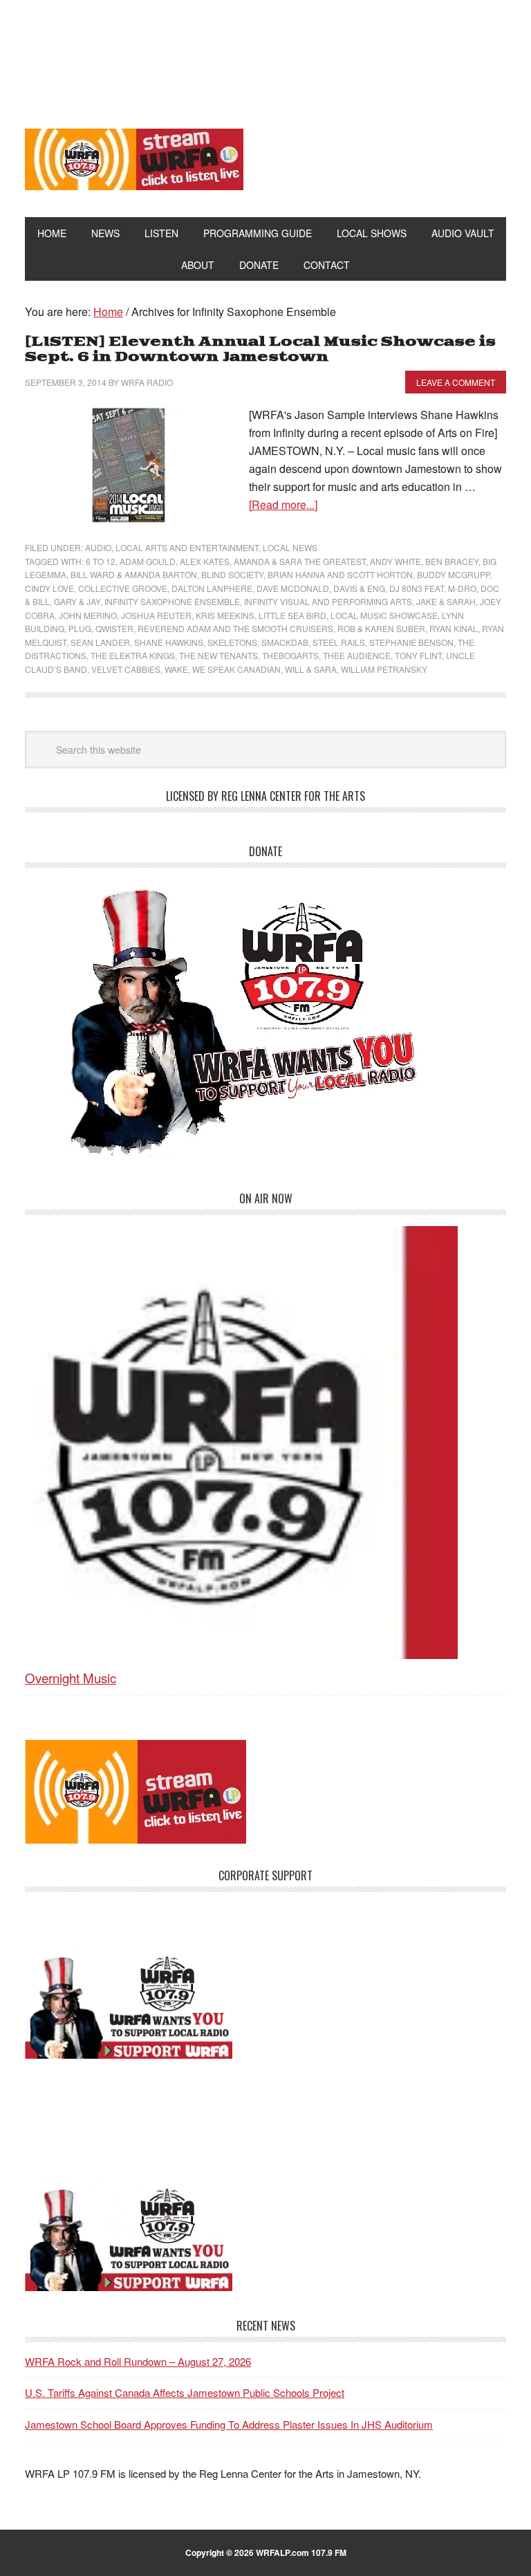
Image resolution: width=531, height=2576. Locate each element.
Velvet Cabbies (126, 669)
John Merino (88, 615)
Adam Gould (148, 561)
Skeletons (232, 642)
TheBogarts (290, 655)
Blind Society (232, 574)
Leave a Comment (456, 382)
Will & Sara (311, 669)
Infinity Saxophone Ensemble (172, 601)
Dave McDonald (293, 588)
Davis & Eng (359, 588)
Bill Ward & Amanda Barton (134, 574)
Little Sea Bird (292, 615)
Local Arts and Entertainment (187, 547)
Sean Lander (100, 642)
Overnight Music (71, 1677)
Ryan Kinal (454, 628)
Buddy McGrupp (453, 574)
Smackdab (285, 642)
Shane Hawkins (169, 642)
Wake (176, 669)
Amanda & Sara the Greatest (300, 561)
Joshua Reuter (156, 615)
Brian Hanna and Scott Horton (340, 574)
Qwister (114, 628)
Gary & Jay (77, 601)
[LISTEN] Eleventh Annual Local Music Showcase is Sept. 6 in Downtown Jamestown (260, 350)
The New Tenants (218, 655)
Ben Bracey (452, 561)
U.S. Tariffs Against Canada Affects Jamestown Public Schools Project (185, 2392)
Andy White (395, 561)
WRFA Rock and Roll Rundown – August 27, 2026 (138, 2361)
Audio (98, 547)
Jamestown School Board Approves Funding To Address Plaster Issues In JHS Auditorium (229, 2424)
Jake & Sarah (446, 601)
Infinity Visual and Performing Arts (328, 601)
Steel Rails (339, 642)
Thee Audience (357, 655)
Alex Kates (205, 561)
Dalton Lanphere (212, 588)
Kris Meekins (225, 615)
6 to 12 (101, 561)
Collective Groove (123, 588)
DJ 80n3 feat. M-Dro (433, 588)
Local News (290, 547)
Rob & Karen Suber (381, 628)
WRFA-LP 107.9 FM (266, 54)
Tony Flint (418, 655)
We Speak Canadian (236, 669)
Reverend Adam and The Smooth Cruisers (235, 628)
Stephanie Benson (411, 642)
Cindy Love (49, 588)
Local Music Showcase (384, 615)
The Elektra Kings (133, 655)
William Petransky (384, 669)
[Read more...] (283, 504)
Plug (80, 628)
